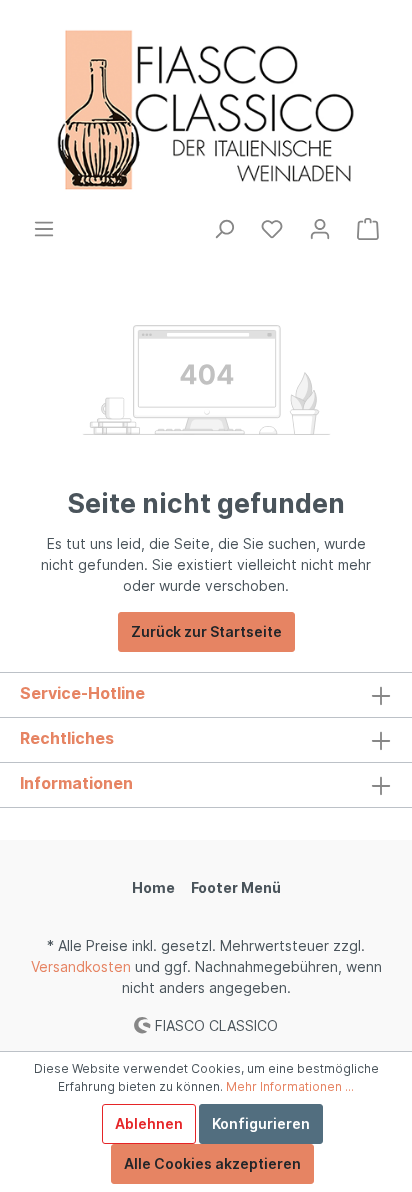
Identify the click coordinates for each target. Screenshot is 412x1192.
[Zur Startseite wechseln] (206, 108)
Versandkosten (81, 966)
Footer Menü (236, 887)
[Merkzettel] (272, 229)
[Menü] (44, 229)
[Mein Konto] (320, 229)
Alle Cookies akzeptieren (212, 1163)
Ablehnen (149, 1123)
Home (153, 887)
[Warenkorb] (368, 229)
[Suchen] (224, 229)
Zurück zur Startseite (206, 631)
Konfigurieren (261, 1123)
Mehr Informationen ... (290, 1086)
